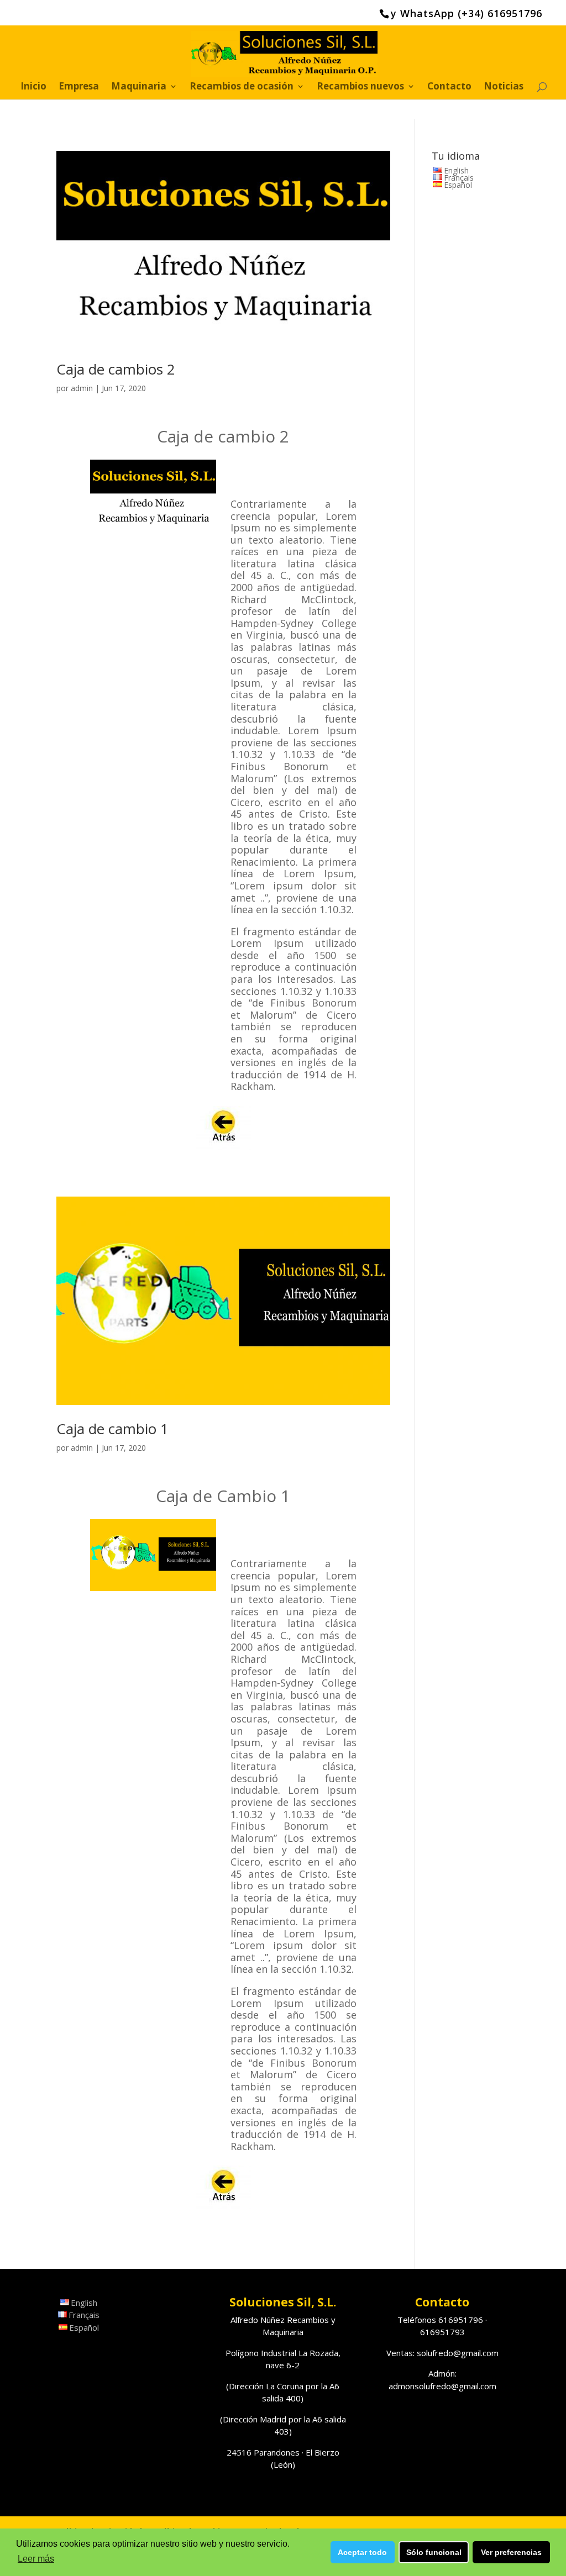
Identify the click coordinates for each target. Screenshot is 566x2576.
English (456, 170)
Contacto (449, 87)
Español (458, 185)
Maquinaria (139, 87)
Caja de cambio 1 (112, 1429)
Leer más (36, 2559)
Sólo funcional (434, 2552)
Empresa (79, 87)
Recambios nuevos (360, 87)
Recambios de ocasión (242, 87)
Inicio (33, 87)
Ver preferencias (511, 2552)
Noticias (504, 87)
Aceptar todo (362, 2552)
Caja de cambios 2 (116, 369)
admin (82, 388)
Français (459, 178)
